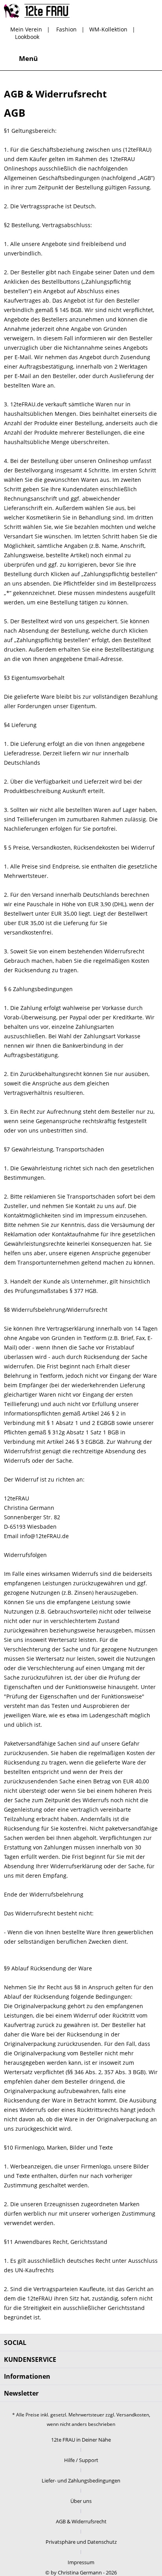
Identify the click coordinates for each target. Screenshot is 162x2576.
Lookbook (27, 37)
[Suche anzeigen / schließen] (92, 59)
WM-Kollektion (108, 29)
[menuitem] (21, 59)
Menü (28, 58)
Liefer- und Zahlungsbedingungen (81, 2481)
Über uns (81, 2501)
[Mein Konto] (130, 59)
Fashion (66, 29)
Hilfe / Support (81, 2460)
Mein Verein (26, 29)
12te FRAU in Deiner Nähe (81, 2440)
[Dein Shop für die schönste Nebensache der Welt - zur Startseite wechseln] (37, 11)
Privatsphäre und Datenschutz (81, 2542)
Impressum (81, 2562)
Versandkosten (133, 2415)
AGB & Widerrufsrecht (81, 2521)
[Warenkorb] (149, 59)
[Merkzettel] (111, 59)
